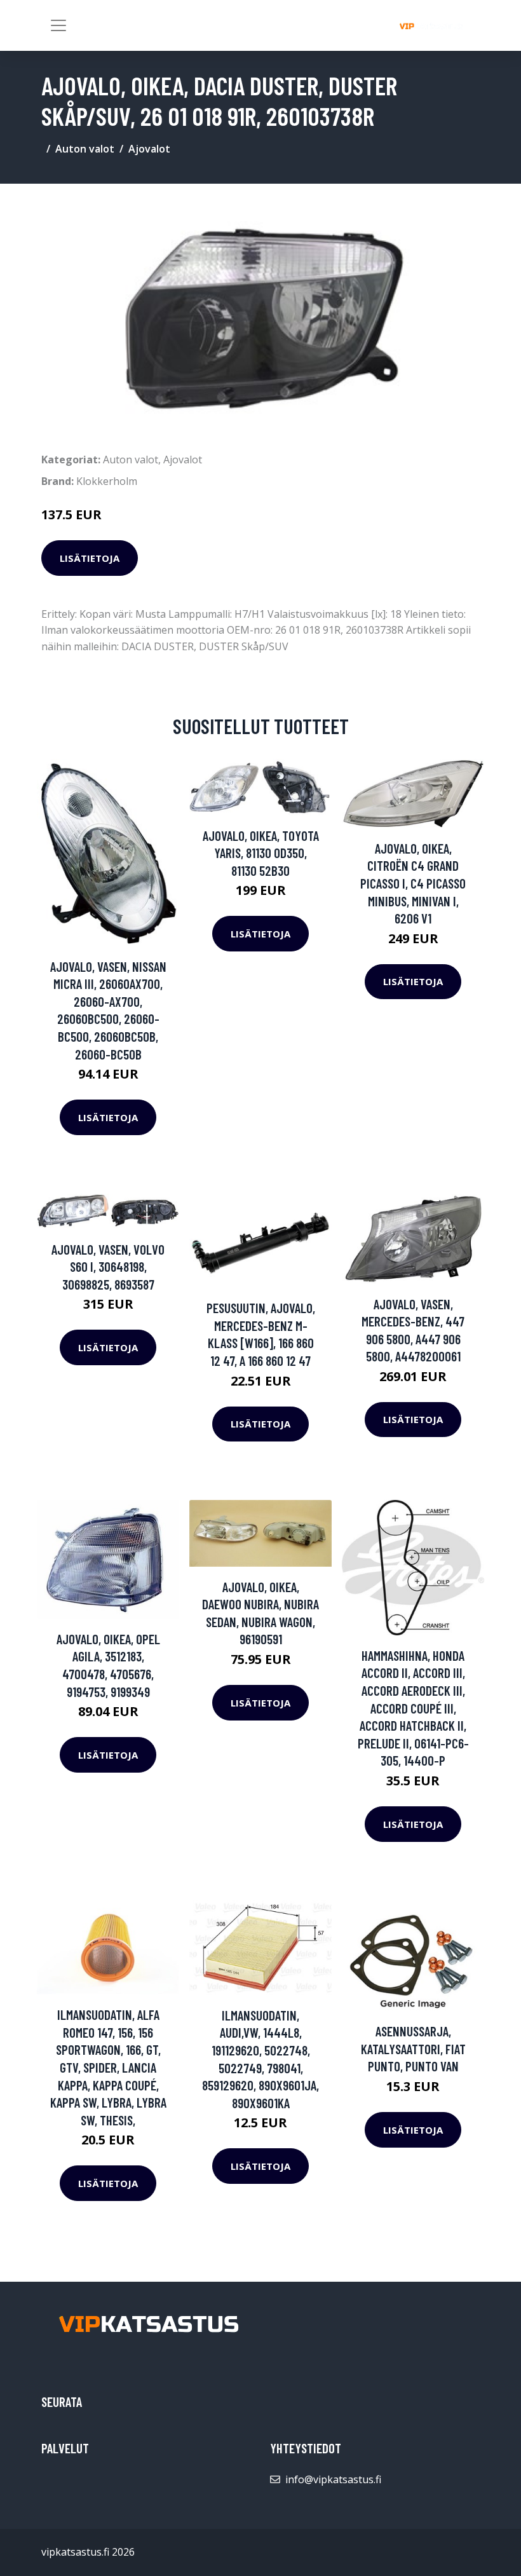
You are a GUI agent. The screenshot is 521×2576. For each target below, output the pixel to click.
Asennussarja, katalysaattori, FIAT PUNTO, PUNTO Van (413, 2048)
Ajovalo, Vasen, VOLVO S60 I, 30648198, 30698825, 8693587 (108, 1267)
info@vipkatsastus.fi (333, 2479)
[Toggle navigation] (58, 25)
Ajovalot (149, 149)
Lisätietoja (90, 558)
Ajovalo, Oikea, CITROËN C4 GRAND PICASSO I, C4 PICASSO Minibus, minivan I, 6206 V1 (413, 883)
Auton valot (85, 149)
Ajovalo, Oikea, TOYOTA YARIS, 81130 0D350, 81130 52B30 (261, 853)
